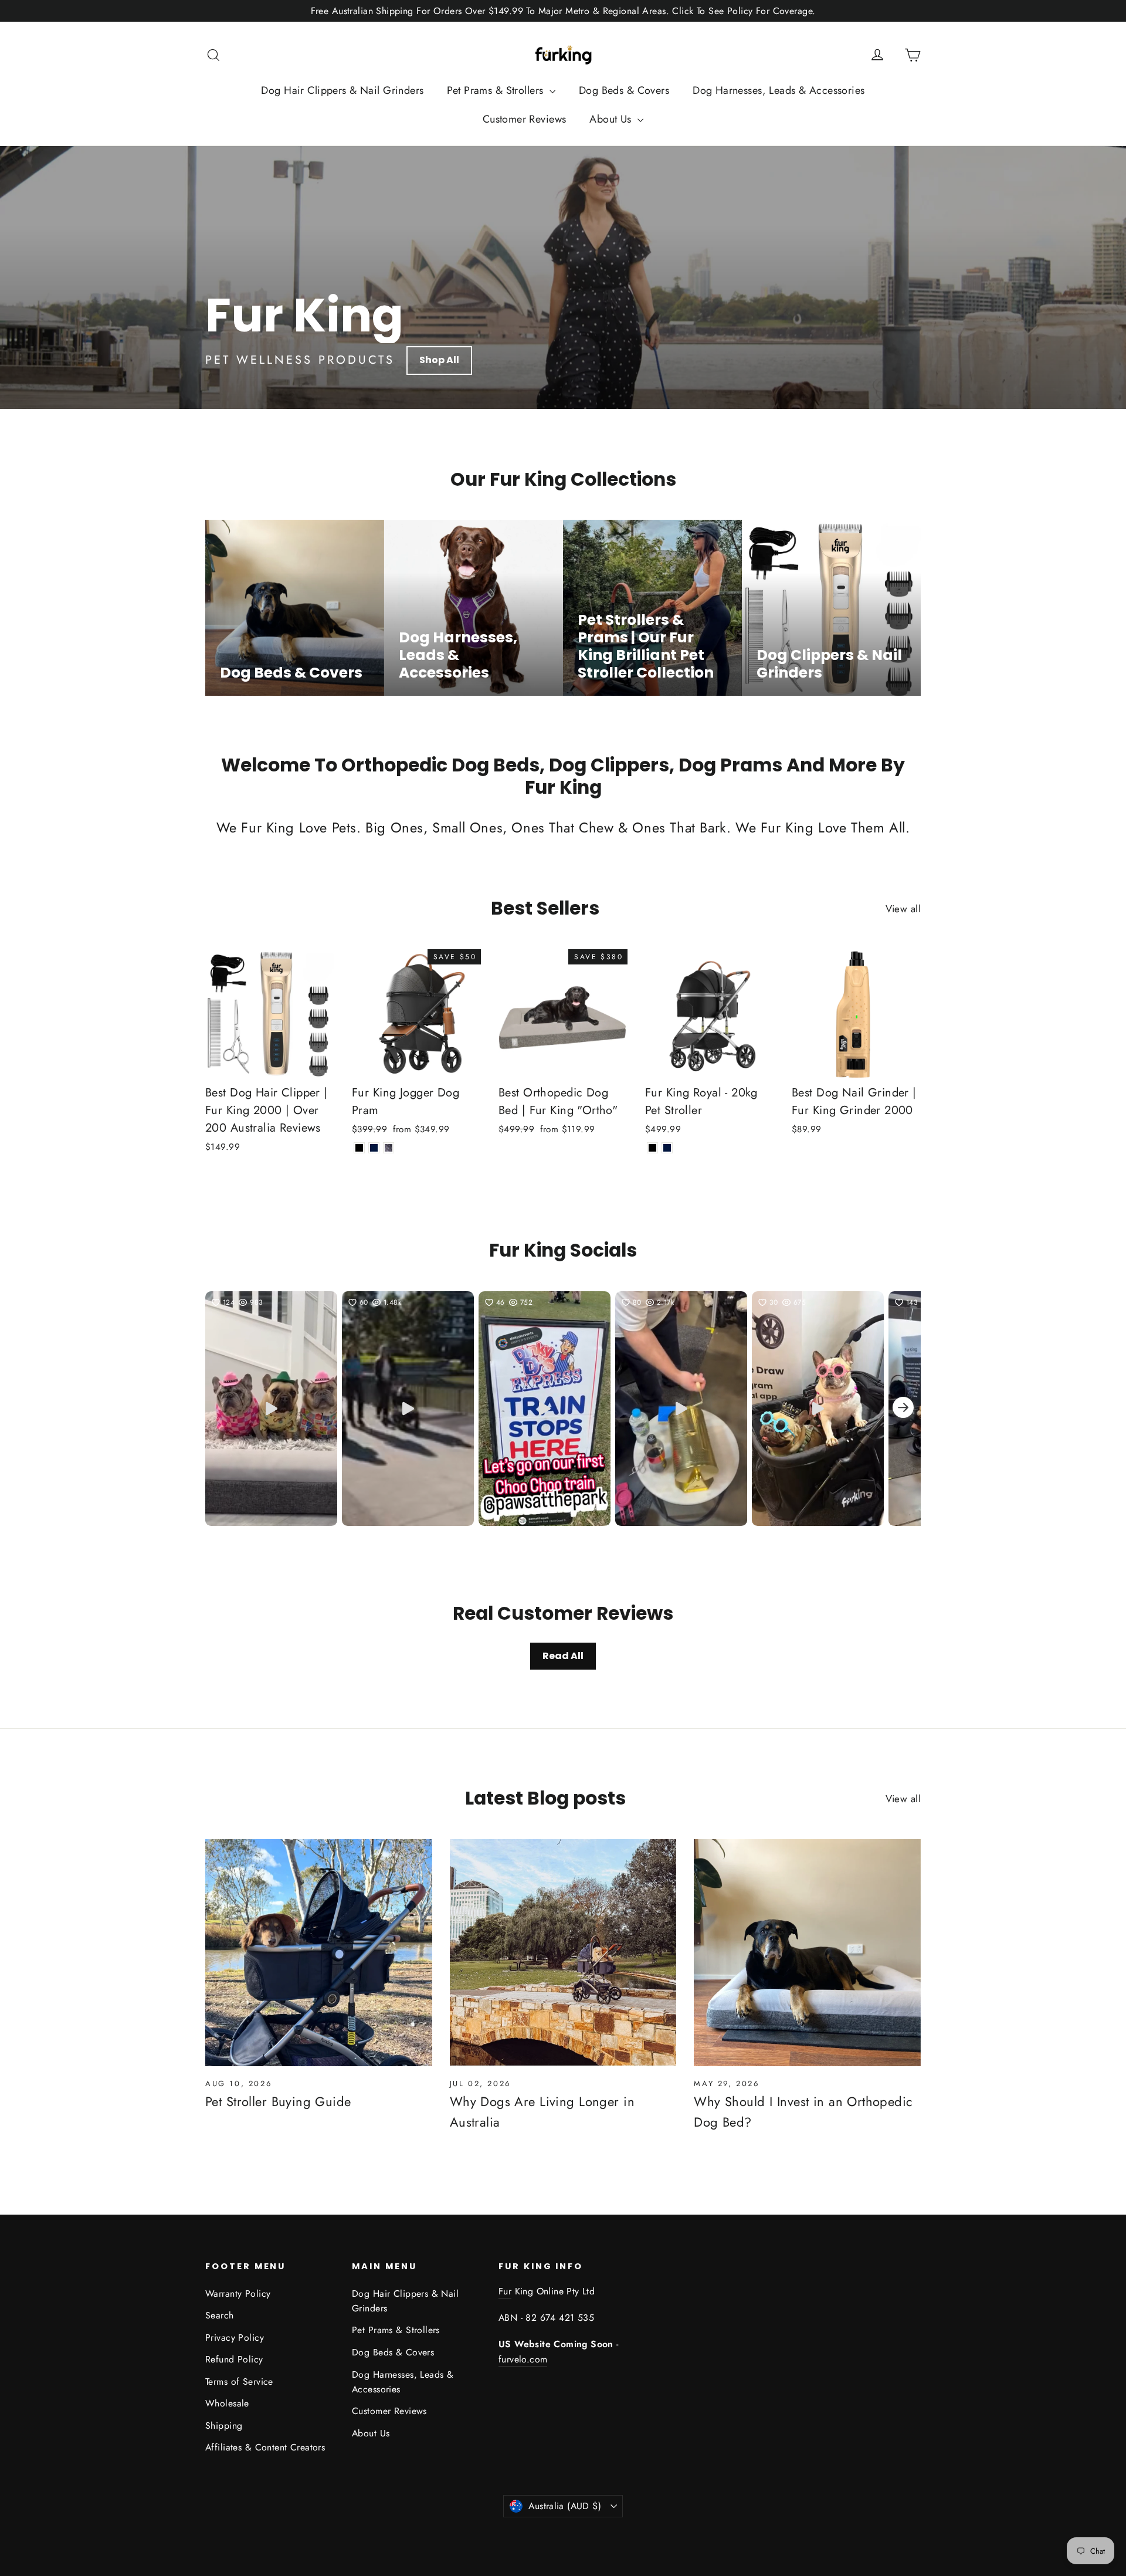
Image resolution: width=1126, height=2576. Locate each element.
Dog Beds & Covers (624, 90)
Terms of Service (239, 2382)
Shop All (439, 360)
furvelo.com (523, 2359)
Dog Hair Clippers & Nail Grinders (342, 90)
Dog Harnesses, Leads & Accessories (779, 90)
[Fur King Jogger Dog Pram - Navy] (374, 1148)
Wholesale (227, 2403)
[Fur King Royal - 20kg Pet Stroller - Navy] (667, 1148)
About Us (612, 119)
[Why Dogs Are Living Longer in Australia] (563, 1953)
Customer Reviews (525, 119)
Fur (505, 2291)
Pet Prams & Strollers (496, 90)
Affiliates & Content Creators (265, 2447)
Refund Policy (234, 2359)
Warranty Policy (238, 2294)
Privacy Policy (235, 2338)
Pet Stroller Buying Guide (278, 2101)
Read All (563, 1656)
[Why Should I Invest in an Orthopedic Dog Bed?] (807, 1953)
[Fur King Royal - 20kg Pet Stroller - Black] (652, 1148)
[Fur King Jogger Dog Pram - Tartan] (389, 1148)
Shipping (224, 2426)
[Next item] (903, 1409)
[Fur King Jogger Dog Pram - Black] (359, 1148)
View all (903, 909)
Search (220, 2315)
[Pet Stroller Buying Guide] (319, 1953)
